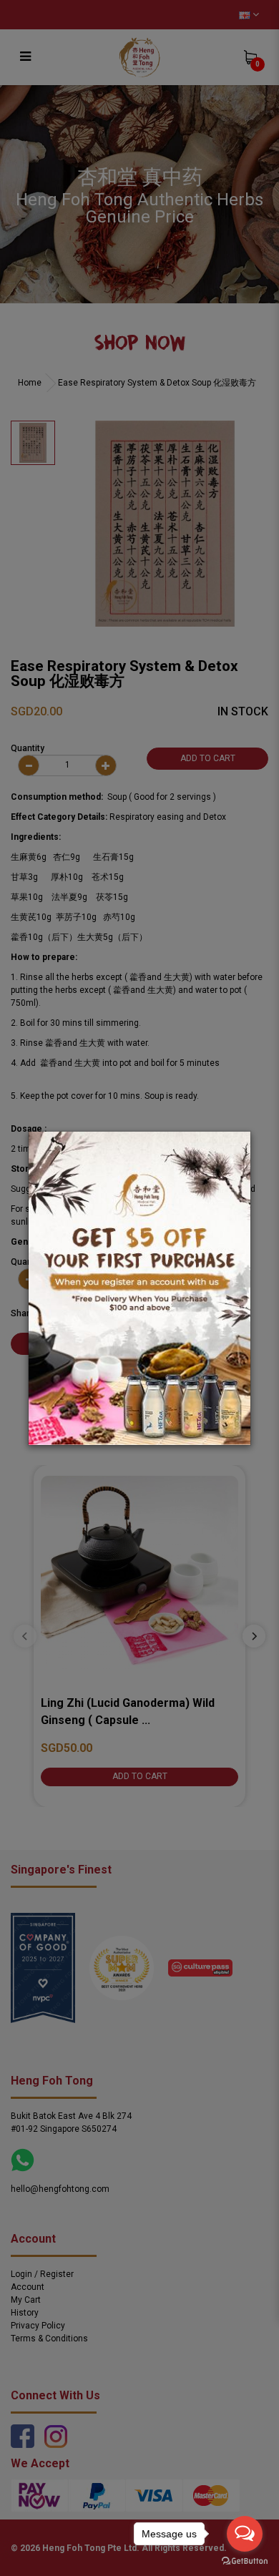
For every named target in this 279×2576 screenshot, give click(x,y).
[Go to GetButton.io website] (245, 2561)
